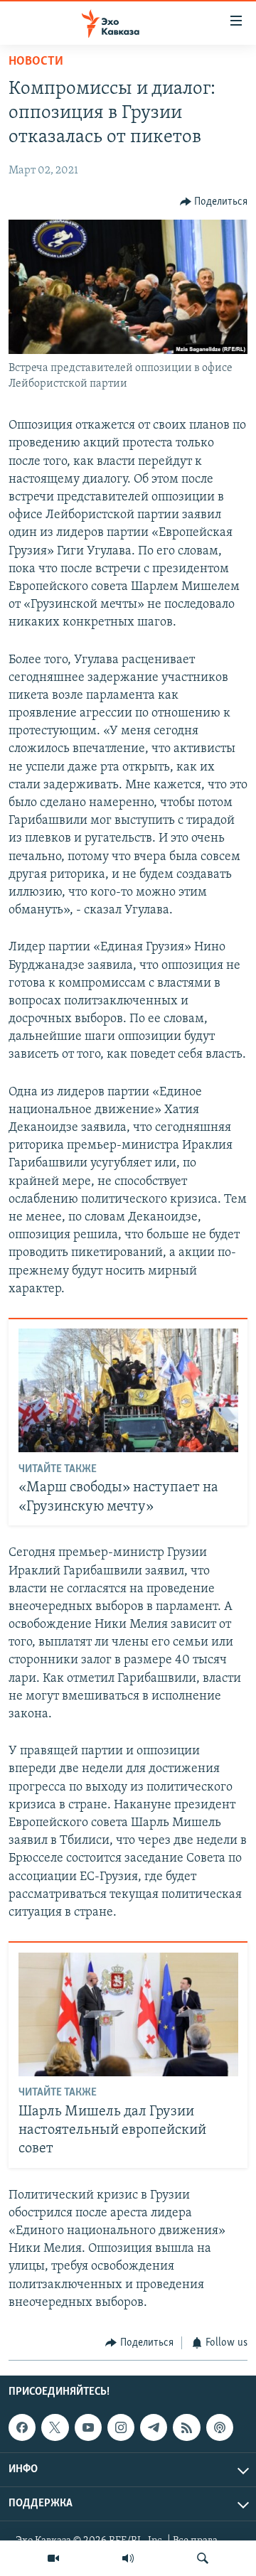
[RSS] (186, 2427)
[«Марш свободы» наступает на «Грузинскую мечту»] (128, 1390)
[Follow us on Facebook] (22, 2427)
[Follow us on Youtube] (88, 2427)
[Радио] (128, 2558)
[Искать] (203, 2558)
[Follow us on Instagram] (121, 2427)
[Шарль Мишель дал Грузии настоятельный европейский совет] (128, 2014)
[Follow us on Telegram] (154, 2427)
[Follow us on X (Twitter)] (55, 2427)
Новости (36, 62)
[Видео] (53, 2558)
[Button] (214, 202)
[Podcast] (220, 2427)
